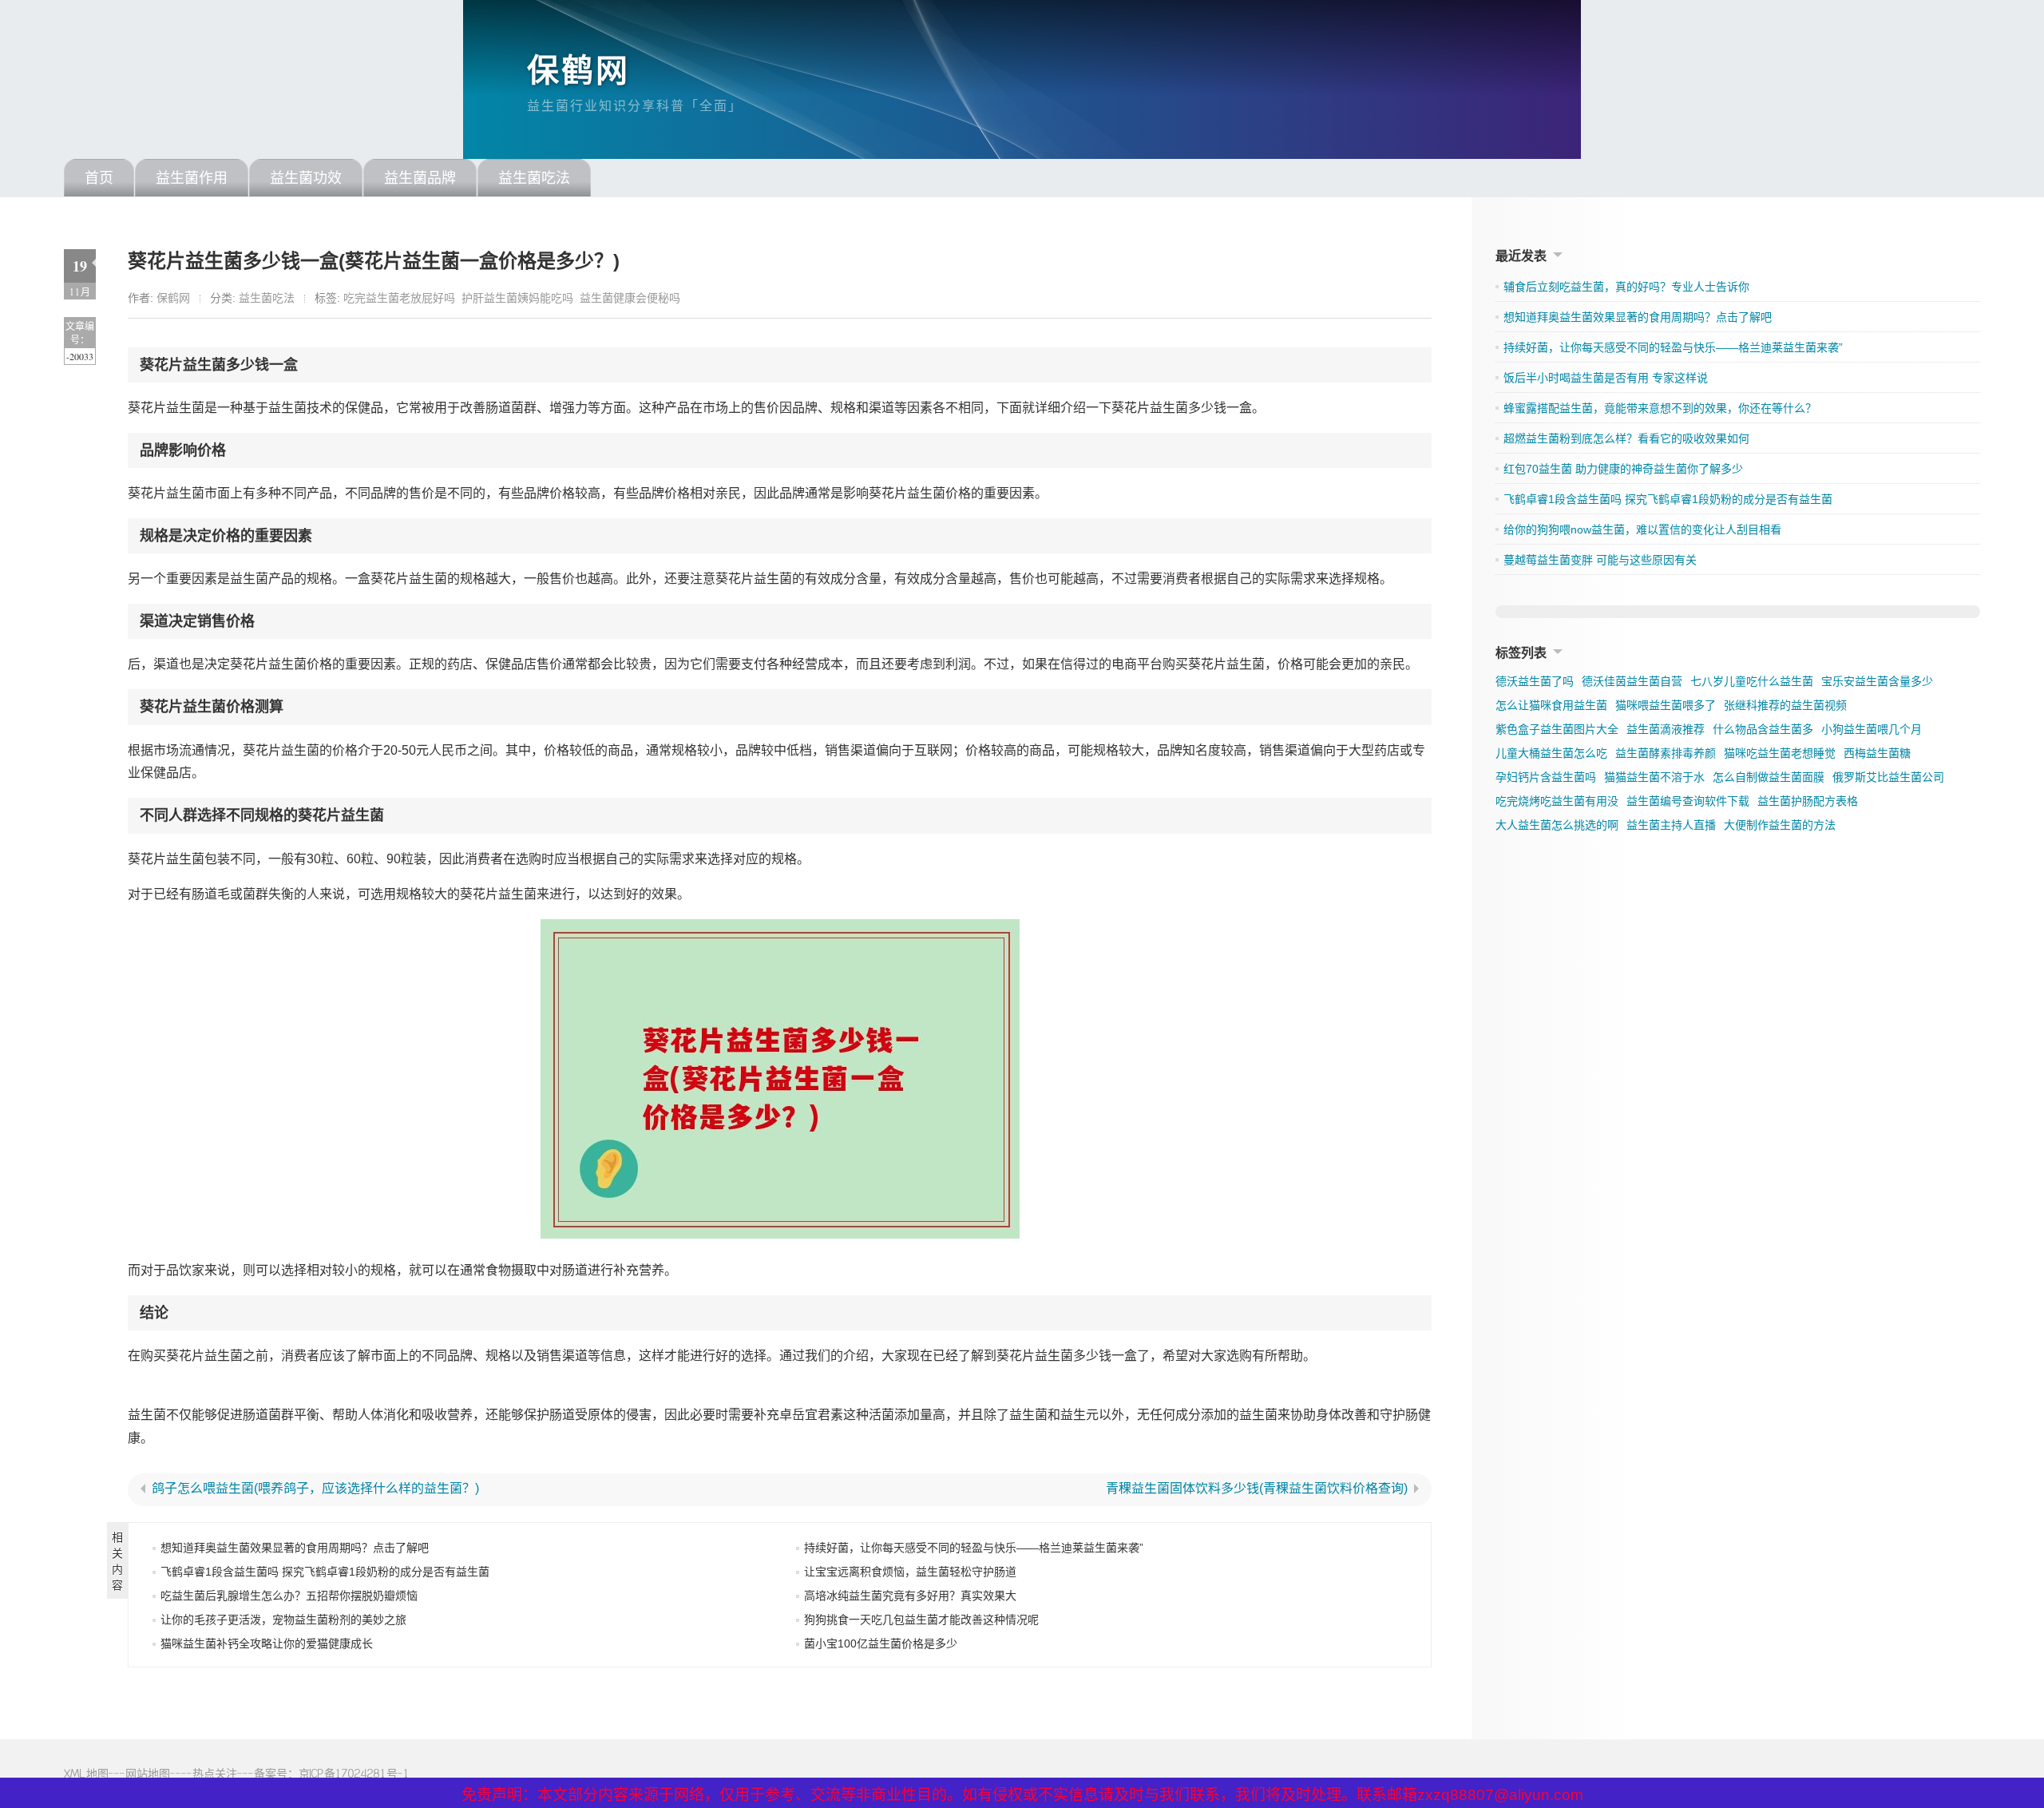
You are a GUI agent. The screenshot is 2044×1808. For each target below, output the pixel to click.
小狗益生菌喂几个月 (1872, 729)
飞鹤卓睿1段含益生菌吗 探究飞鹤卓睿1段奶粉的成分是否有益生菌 (325, 1572)
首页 (99, 178)
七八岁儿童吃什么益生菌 (1752, 681)
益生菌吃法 (534, 178)
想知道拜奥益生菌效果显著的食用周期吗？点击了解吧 (295, 1548)
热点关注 (215, 1773)
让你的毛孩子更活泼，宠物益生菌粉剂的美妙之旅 (283, 1620)
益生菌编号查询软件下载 (1688, 801)
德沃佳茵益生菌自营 (1632, 681)
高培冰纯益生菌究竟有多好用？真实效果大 (910, 1596)
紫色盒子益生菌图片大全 (1557, 729)
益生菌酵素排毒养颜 (1666, 753)
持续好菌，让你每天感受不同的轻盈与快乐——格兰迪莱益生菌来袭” (974, 1548)
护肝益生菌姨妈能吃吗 (517, 298)
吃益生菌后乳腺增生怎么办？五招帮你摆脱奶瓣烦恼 (289, 1596)
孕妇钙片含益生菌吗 (1546, 777)
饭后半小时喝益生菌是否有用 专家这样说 (1606, 378)
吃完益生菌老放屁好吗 (399, 298)
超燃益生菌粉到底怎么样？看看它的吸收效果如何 (1626, 438)
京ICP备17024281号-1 (354, 1773)
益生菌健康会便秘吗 (630, 298)
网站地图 (148, 1773)
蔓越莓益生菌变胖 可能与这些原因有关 (1600, 560)
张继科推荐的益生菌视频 (1785, 705)
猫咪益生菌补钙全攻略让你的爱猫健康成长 (267, 1643)
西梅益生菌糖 (1877, 753)
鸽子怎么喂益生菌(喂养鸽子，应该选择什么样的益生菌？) (315, 1489)
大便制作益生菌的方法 (1780, 825)
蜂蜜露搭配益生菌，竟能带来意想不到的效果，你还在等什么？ (1660, 408)
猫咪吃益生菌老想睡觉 (1780, 753)
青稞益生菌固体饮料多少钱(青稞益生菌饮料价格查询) (1257, 1489)
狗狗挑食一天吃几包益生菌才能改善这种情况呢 (921, 1620)
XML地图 (86, 1773)
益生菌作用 (192, 178)
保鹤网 (578, 70)
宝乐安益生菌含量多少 (1877, 681)
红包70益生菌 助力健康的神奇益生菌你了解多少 (1623, 469)
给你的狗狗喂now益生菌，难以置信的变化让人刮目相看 (1642, 529)
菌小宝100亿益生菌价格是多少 (881, 1643)
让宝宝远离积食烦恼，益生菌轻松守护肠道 (910, 1572)
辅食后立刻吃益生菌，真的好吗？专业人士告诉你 (1626, 287)
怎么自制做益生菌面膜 (1769, 777)
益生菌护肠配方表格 (1808, 801)
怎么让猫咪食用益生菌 (1551, 705)
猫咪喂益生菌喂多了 (1666, 705)
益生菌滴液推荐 (1666, 729)
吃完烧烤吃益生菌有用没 (1557, 801)
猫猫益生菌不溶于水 (1654, 777)
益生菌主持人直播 (1671, 825)
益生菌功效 (306, 178)
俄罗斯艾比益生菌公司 (1888, 777)
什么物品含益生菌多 (1763, 729)
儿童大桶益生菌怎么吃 (1551, 753)
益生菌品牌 (420, 178)
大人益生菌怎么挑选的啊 (1557, 825)
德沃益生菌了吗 (1535, 681)
